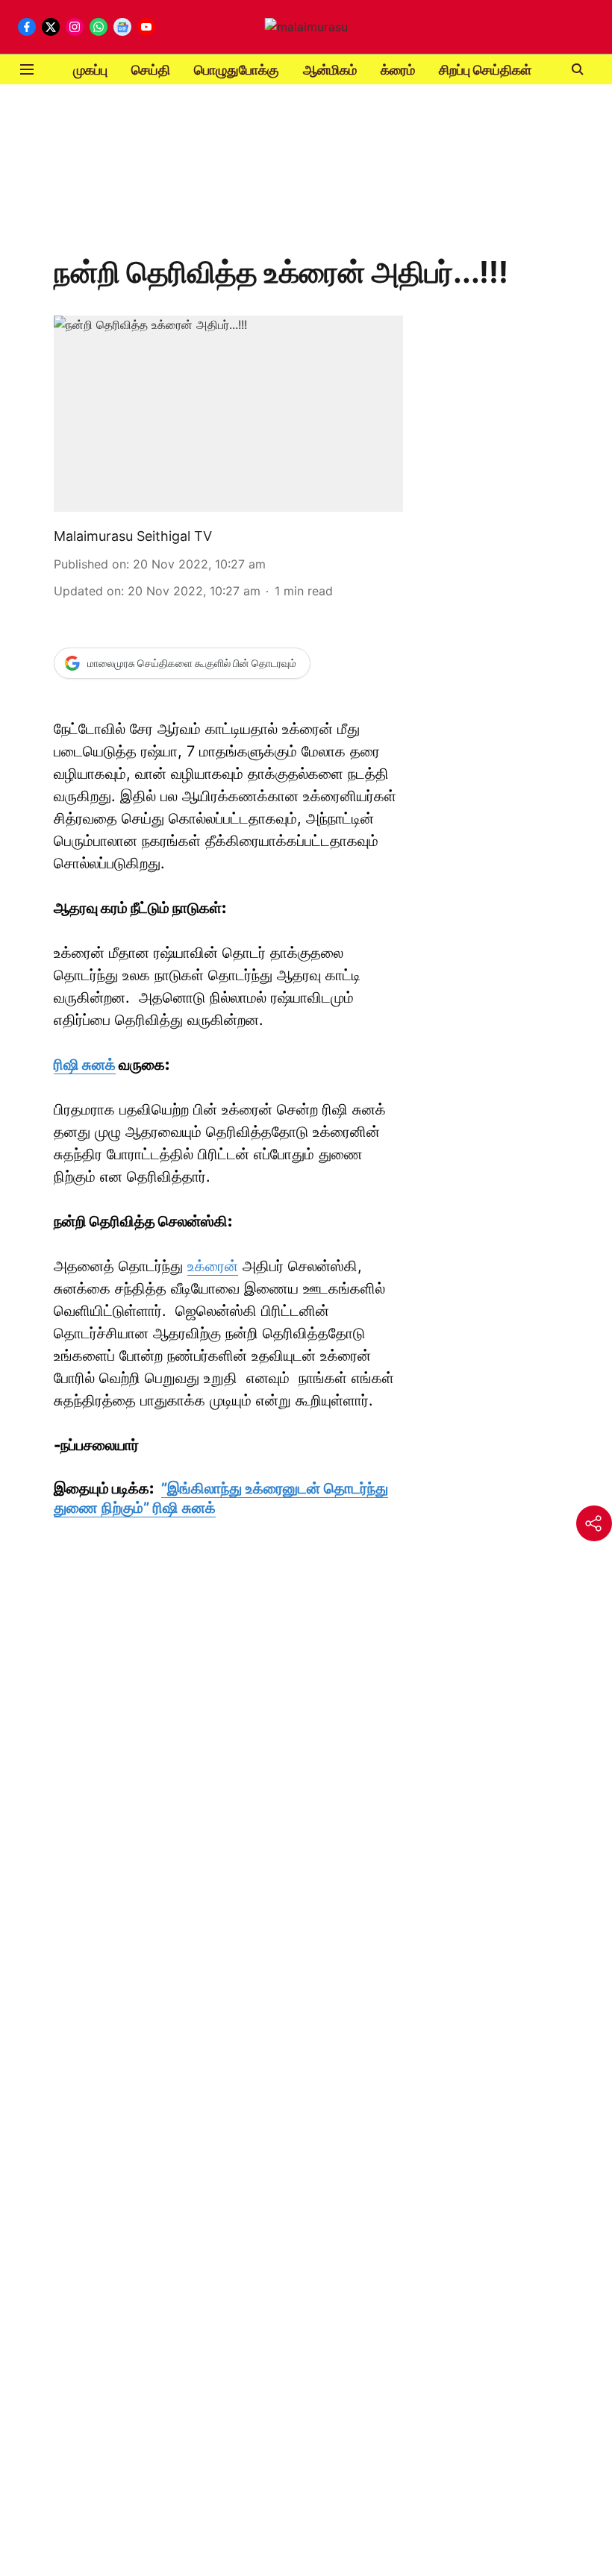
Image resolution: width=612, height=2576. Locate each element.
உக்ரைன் (213, 1266)
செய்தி (151, 70)
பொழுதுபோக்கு (237, 70)
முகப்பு (90, 70)
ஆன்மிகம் (330, 70)
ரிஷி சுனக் (85, 1065)
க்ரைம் (398, 70)
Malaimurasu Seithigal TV (133, 536)
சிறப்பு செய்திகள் (485, 70)
